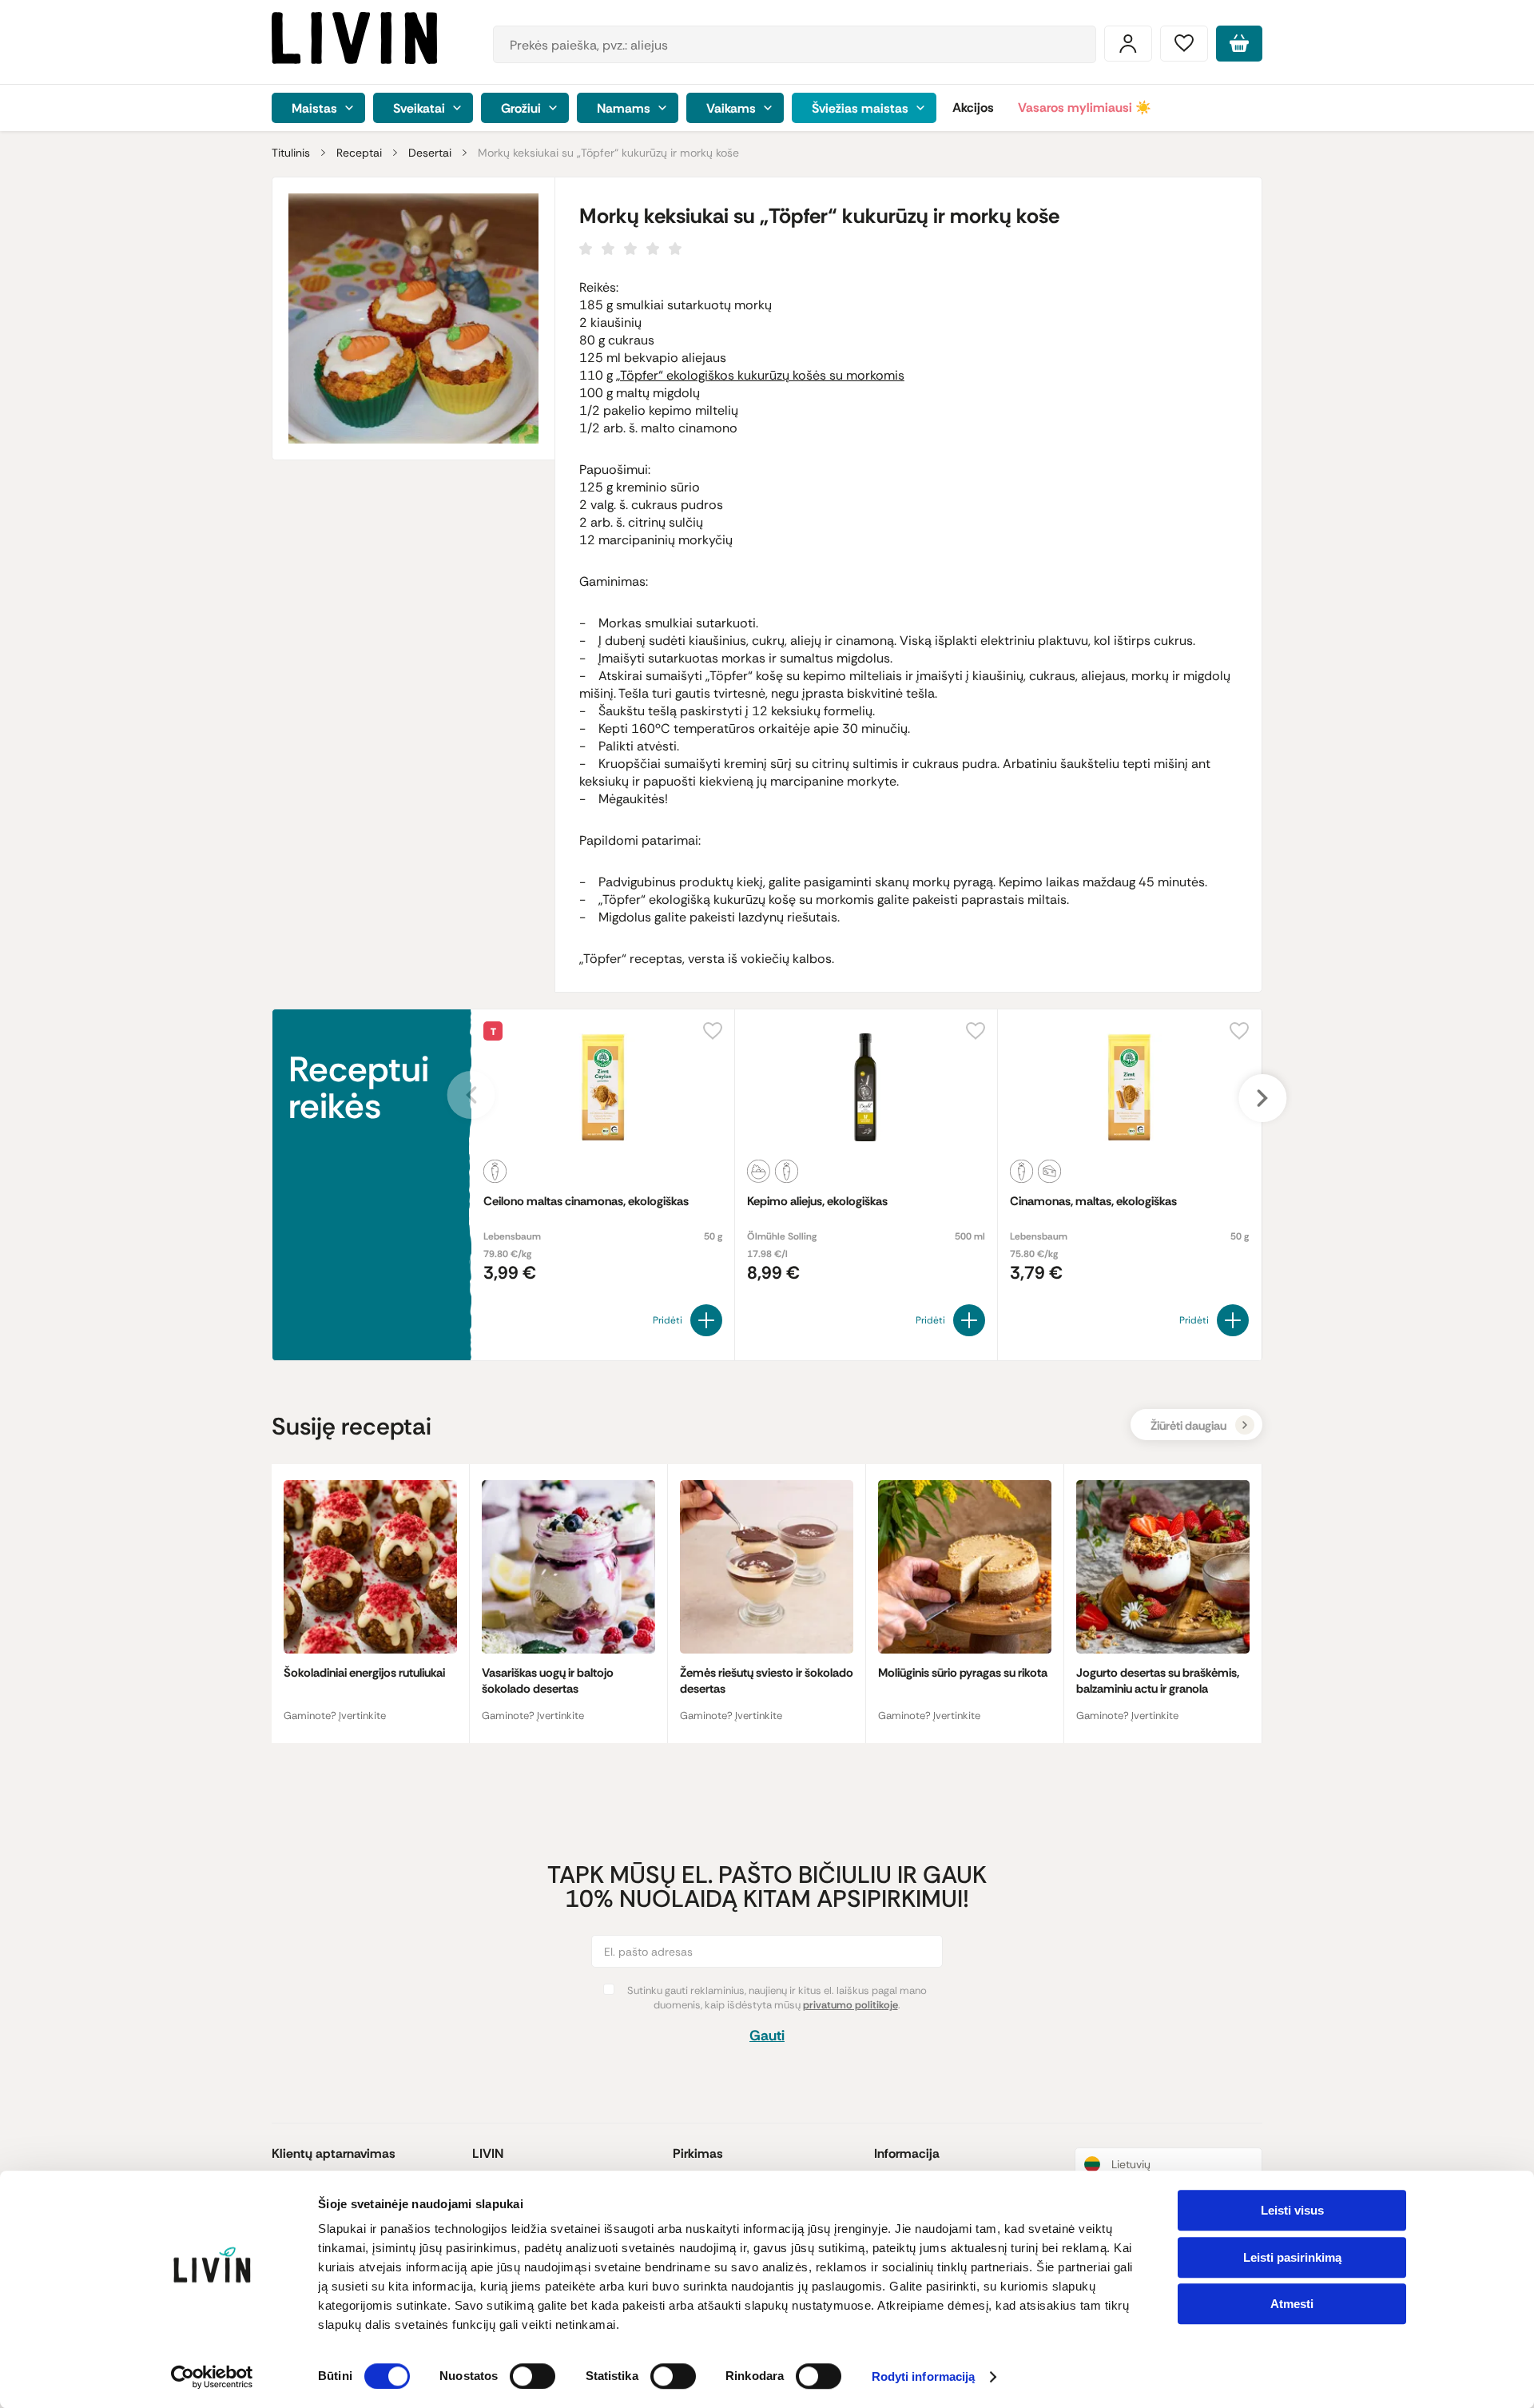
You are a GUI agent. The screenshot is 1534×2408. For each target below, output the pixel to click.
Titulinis (291, 153)
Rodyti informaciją (924, 2377)
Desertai (430, 153)
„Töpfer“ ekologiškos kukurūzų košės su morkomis (760, 375)
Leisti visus (1292, 2210)
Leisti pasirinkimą (1292, 2257)
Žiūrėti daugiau (1188, 1426)
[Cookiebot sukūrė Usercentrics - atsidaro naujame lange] (212, 2377)
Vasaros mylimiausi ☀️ (1085, 107)
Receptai (359, 153)
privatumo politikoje (850, 2005)
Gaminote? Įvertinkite (335, 1715)
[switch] (533, 2376)
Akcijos (973, 107)
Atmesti (1292, 2304)
